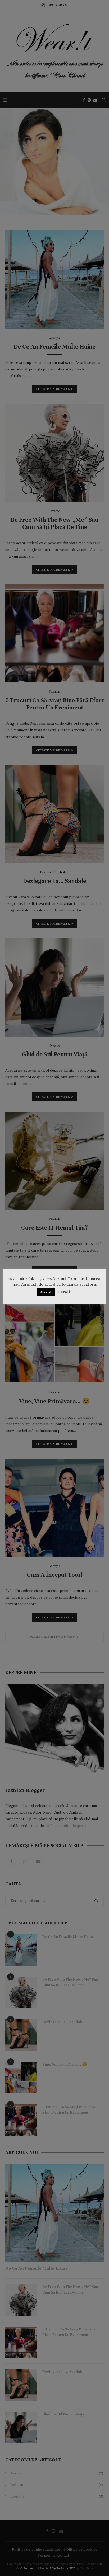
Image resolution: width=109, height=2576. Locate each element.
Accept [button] (46, 1292)
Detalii (65, 1292)
